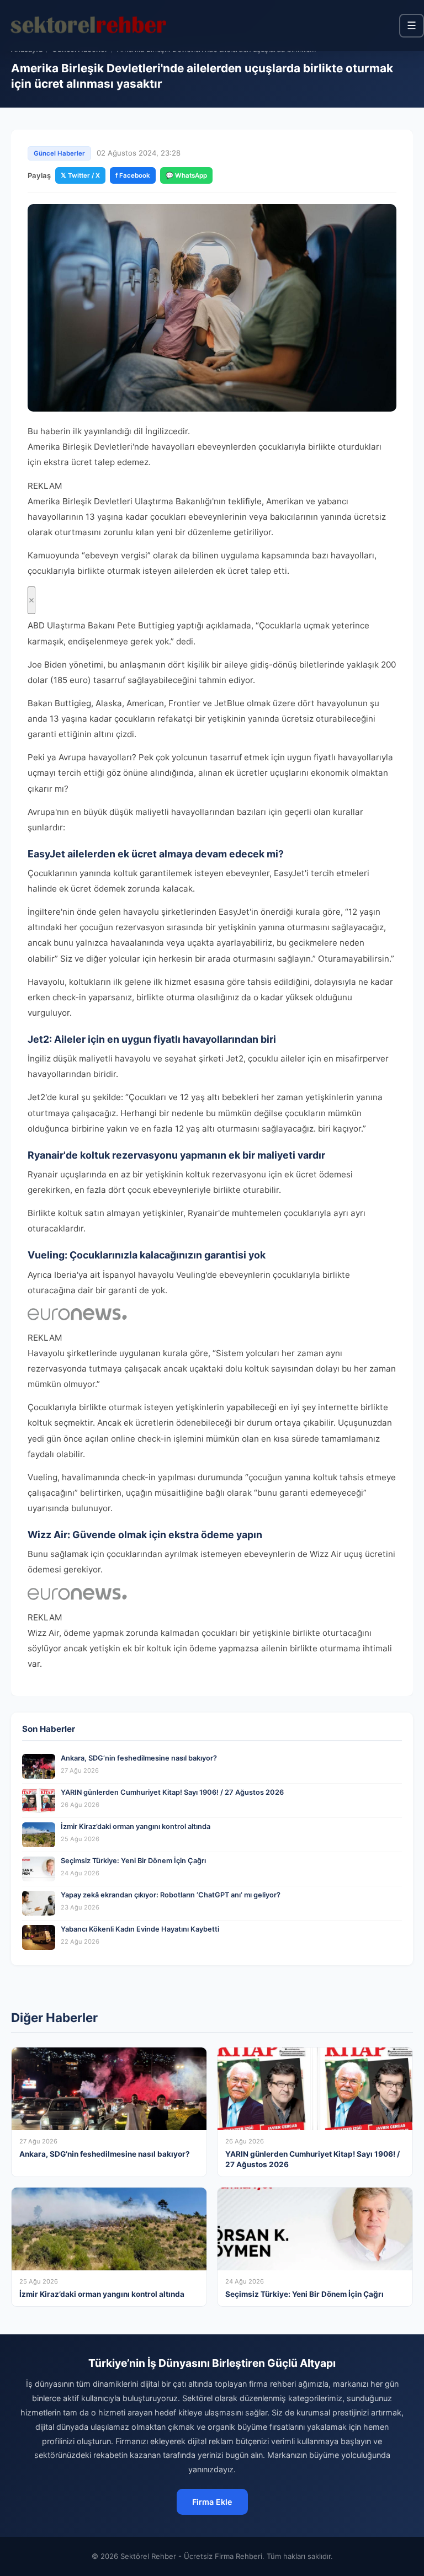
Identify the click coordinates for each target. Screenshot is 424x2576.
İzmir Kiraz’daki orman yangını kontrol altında (136, 1826)
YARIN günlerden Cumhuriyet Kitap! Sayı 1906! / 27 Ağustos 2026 (172, 1792)
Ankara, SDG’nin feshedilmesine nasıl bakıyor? (139, 1758)
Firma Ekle (212, 2502)
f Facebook (133, 175)
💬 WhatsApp (186, 175)
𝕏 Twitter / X (80, 175)
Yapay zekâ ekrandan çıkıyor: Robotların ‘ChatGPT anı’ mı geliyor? (171, 1895)
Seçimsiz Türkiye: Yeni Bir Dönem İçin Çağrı (133, 1861)
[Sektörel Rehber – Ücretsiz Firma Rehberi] (88, 25)
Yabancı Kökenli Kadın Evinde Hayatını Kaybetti (140, 1929)
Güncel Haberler (59, 153)
